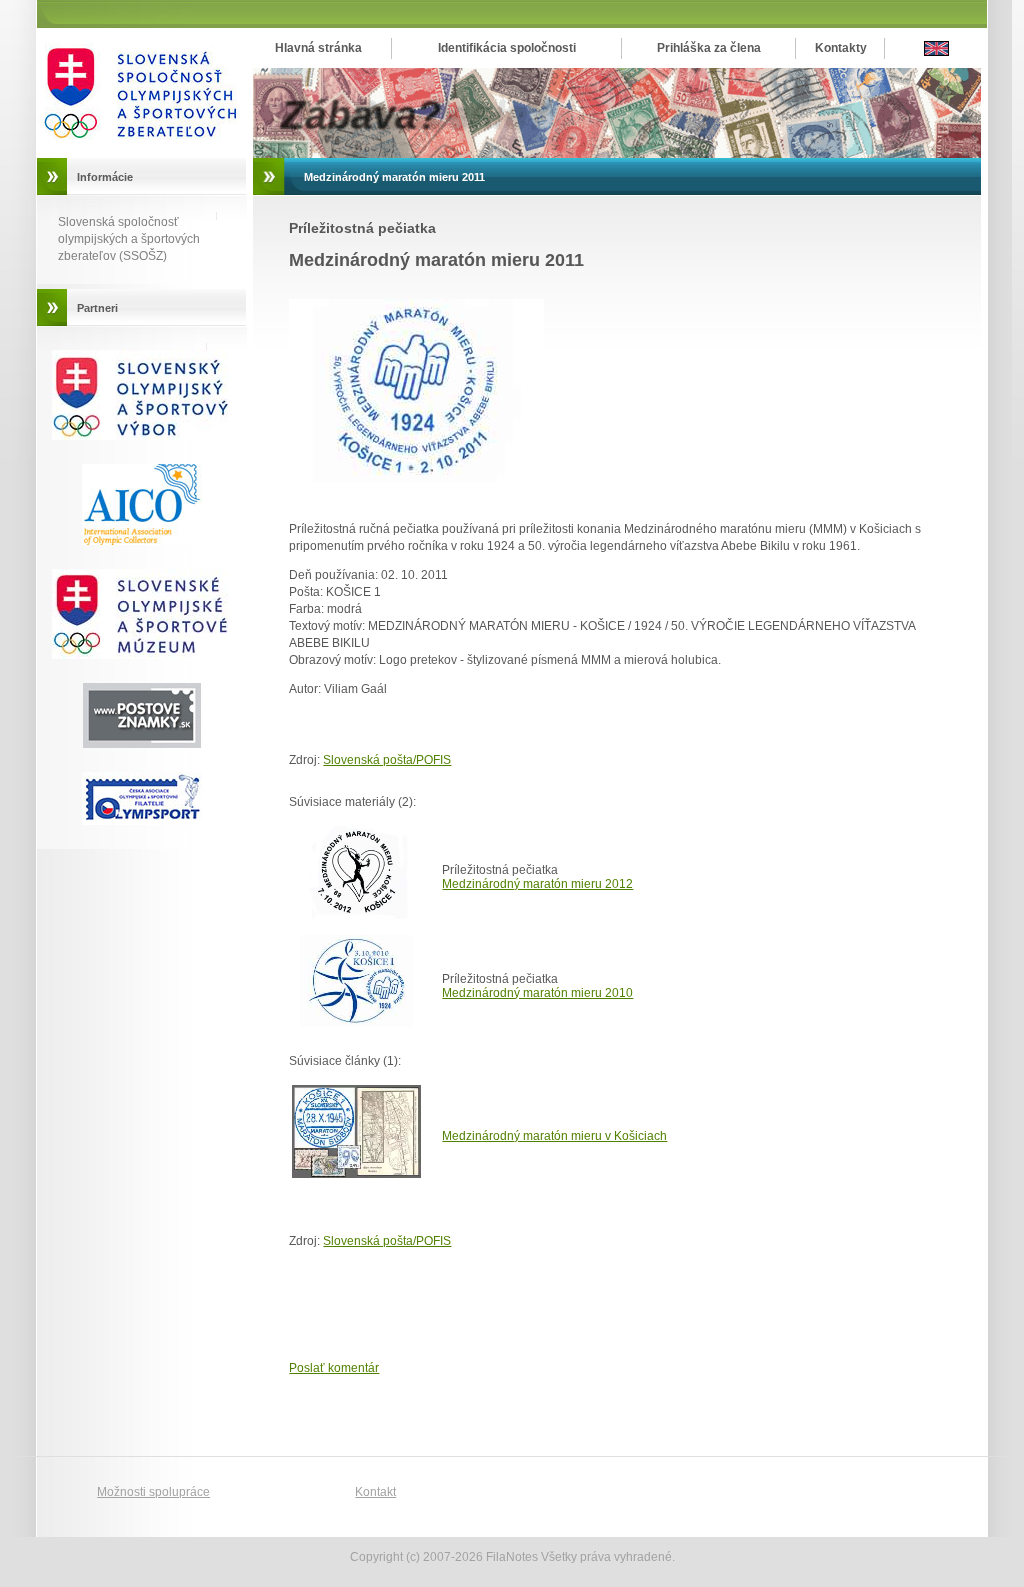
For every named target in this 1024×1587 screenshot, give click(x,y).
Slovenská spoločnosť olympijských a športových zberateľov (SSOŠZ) (129, 239)
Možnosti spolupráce (153, 1492)
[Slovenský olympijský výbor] (142, 436)
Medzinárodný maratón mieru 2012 (537, 884)
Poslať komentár (334, 1368)
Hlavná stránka (318, 48)
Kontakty (841, 48)
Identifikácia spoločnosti (507, 48)
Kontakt (375, 1492)
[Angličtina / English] (936, 52)
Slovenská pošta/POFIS (387, 760)
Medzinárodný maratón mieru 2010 (537, 993)
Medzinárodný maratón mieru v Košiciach (554, 1136)
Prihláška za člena (709, 48)
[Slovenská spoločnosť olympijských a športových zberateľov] (141, 154)
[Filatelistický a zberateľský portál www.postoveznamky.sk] (142, 655)
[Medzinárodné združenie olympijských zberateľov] (142, 541)
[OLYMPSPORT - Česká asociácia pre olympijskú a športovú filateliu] (142, 821)
